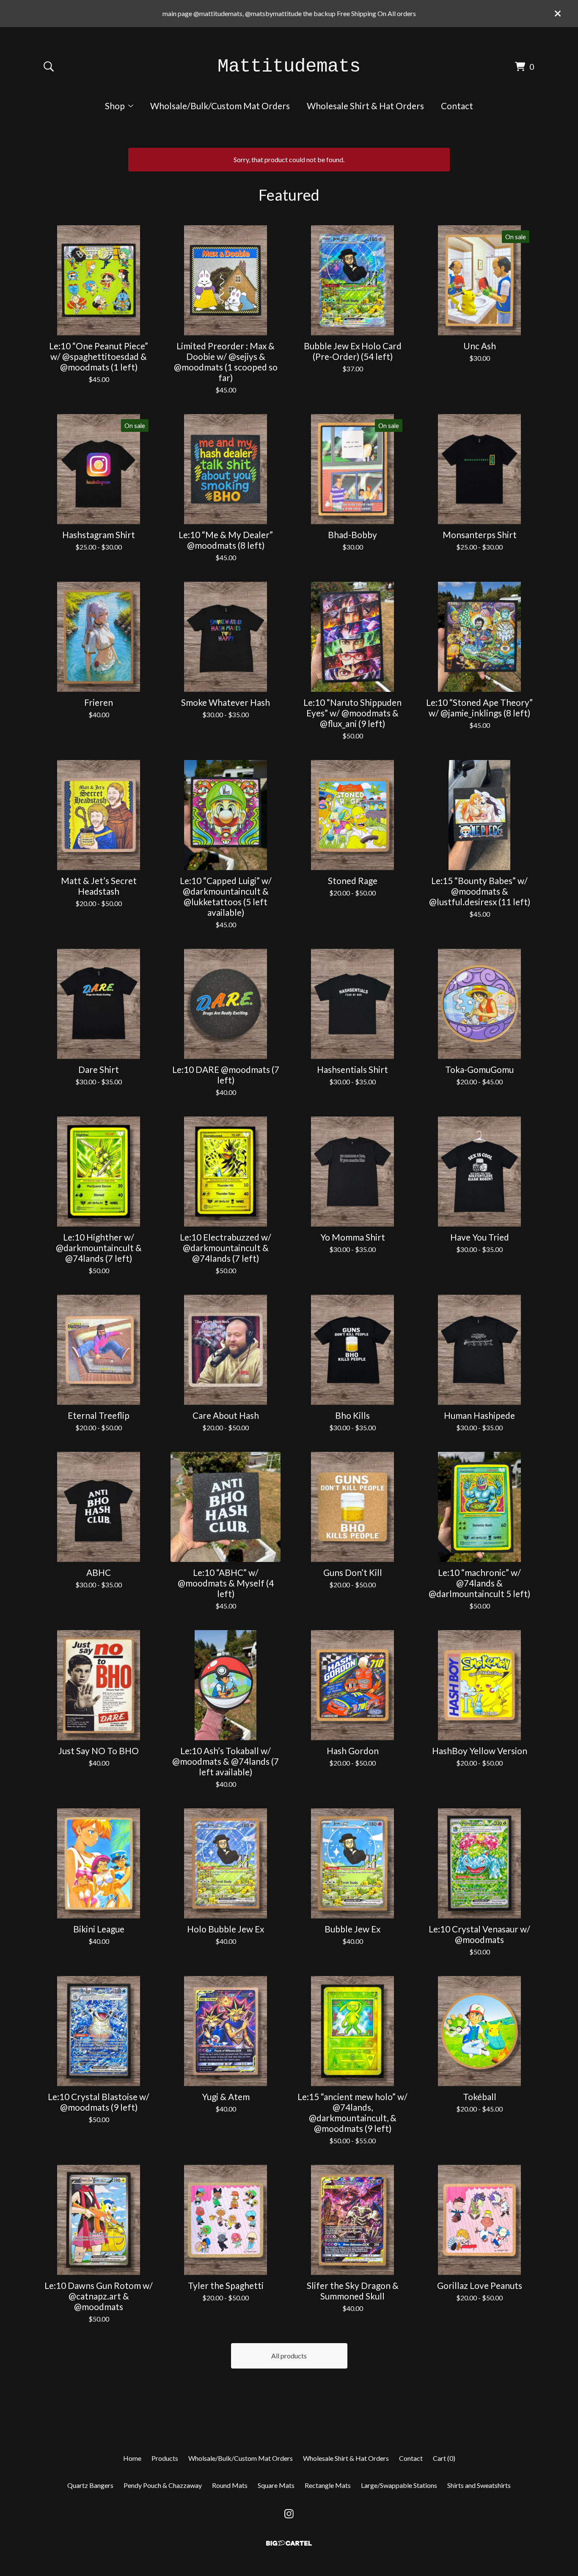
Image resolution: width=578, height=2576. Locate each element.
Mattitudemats (289, 66)
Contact (457, 106)
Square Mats (276, 2485)
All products (289, 2356)
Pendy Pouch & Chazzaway (163, 2485)
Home (132, 2458)
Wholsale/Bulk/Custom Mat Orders (220, 106)
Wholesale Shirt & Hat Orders (365, 106)
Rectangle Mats (328, 2485)
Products (165, 2458)
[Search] (49, 66)
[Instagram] (289, 2514)
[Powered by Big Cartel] (289, 2543)
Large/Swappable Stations (399, 2485)
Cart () (444, 2458)
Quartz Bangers (90, 2485)
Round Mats (230, 2485)
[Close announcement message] (558, 14)
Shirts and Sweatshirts (479, 2485)
